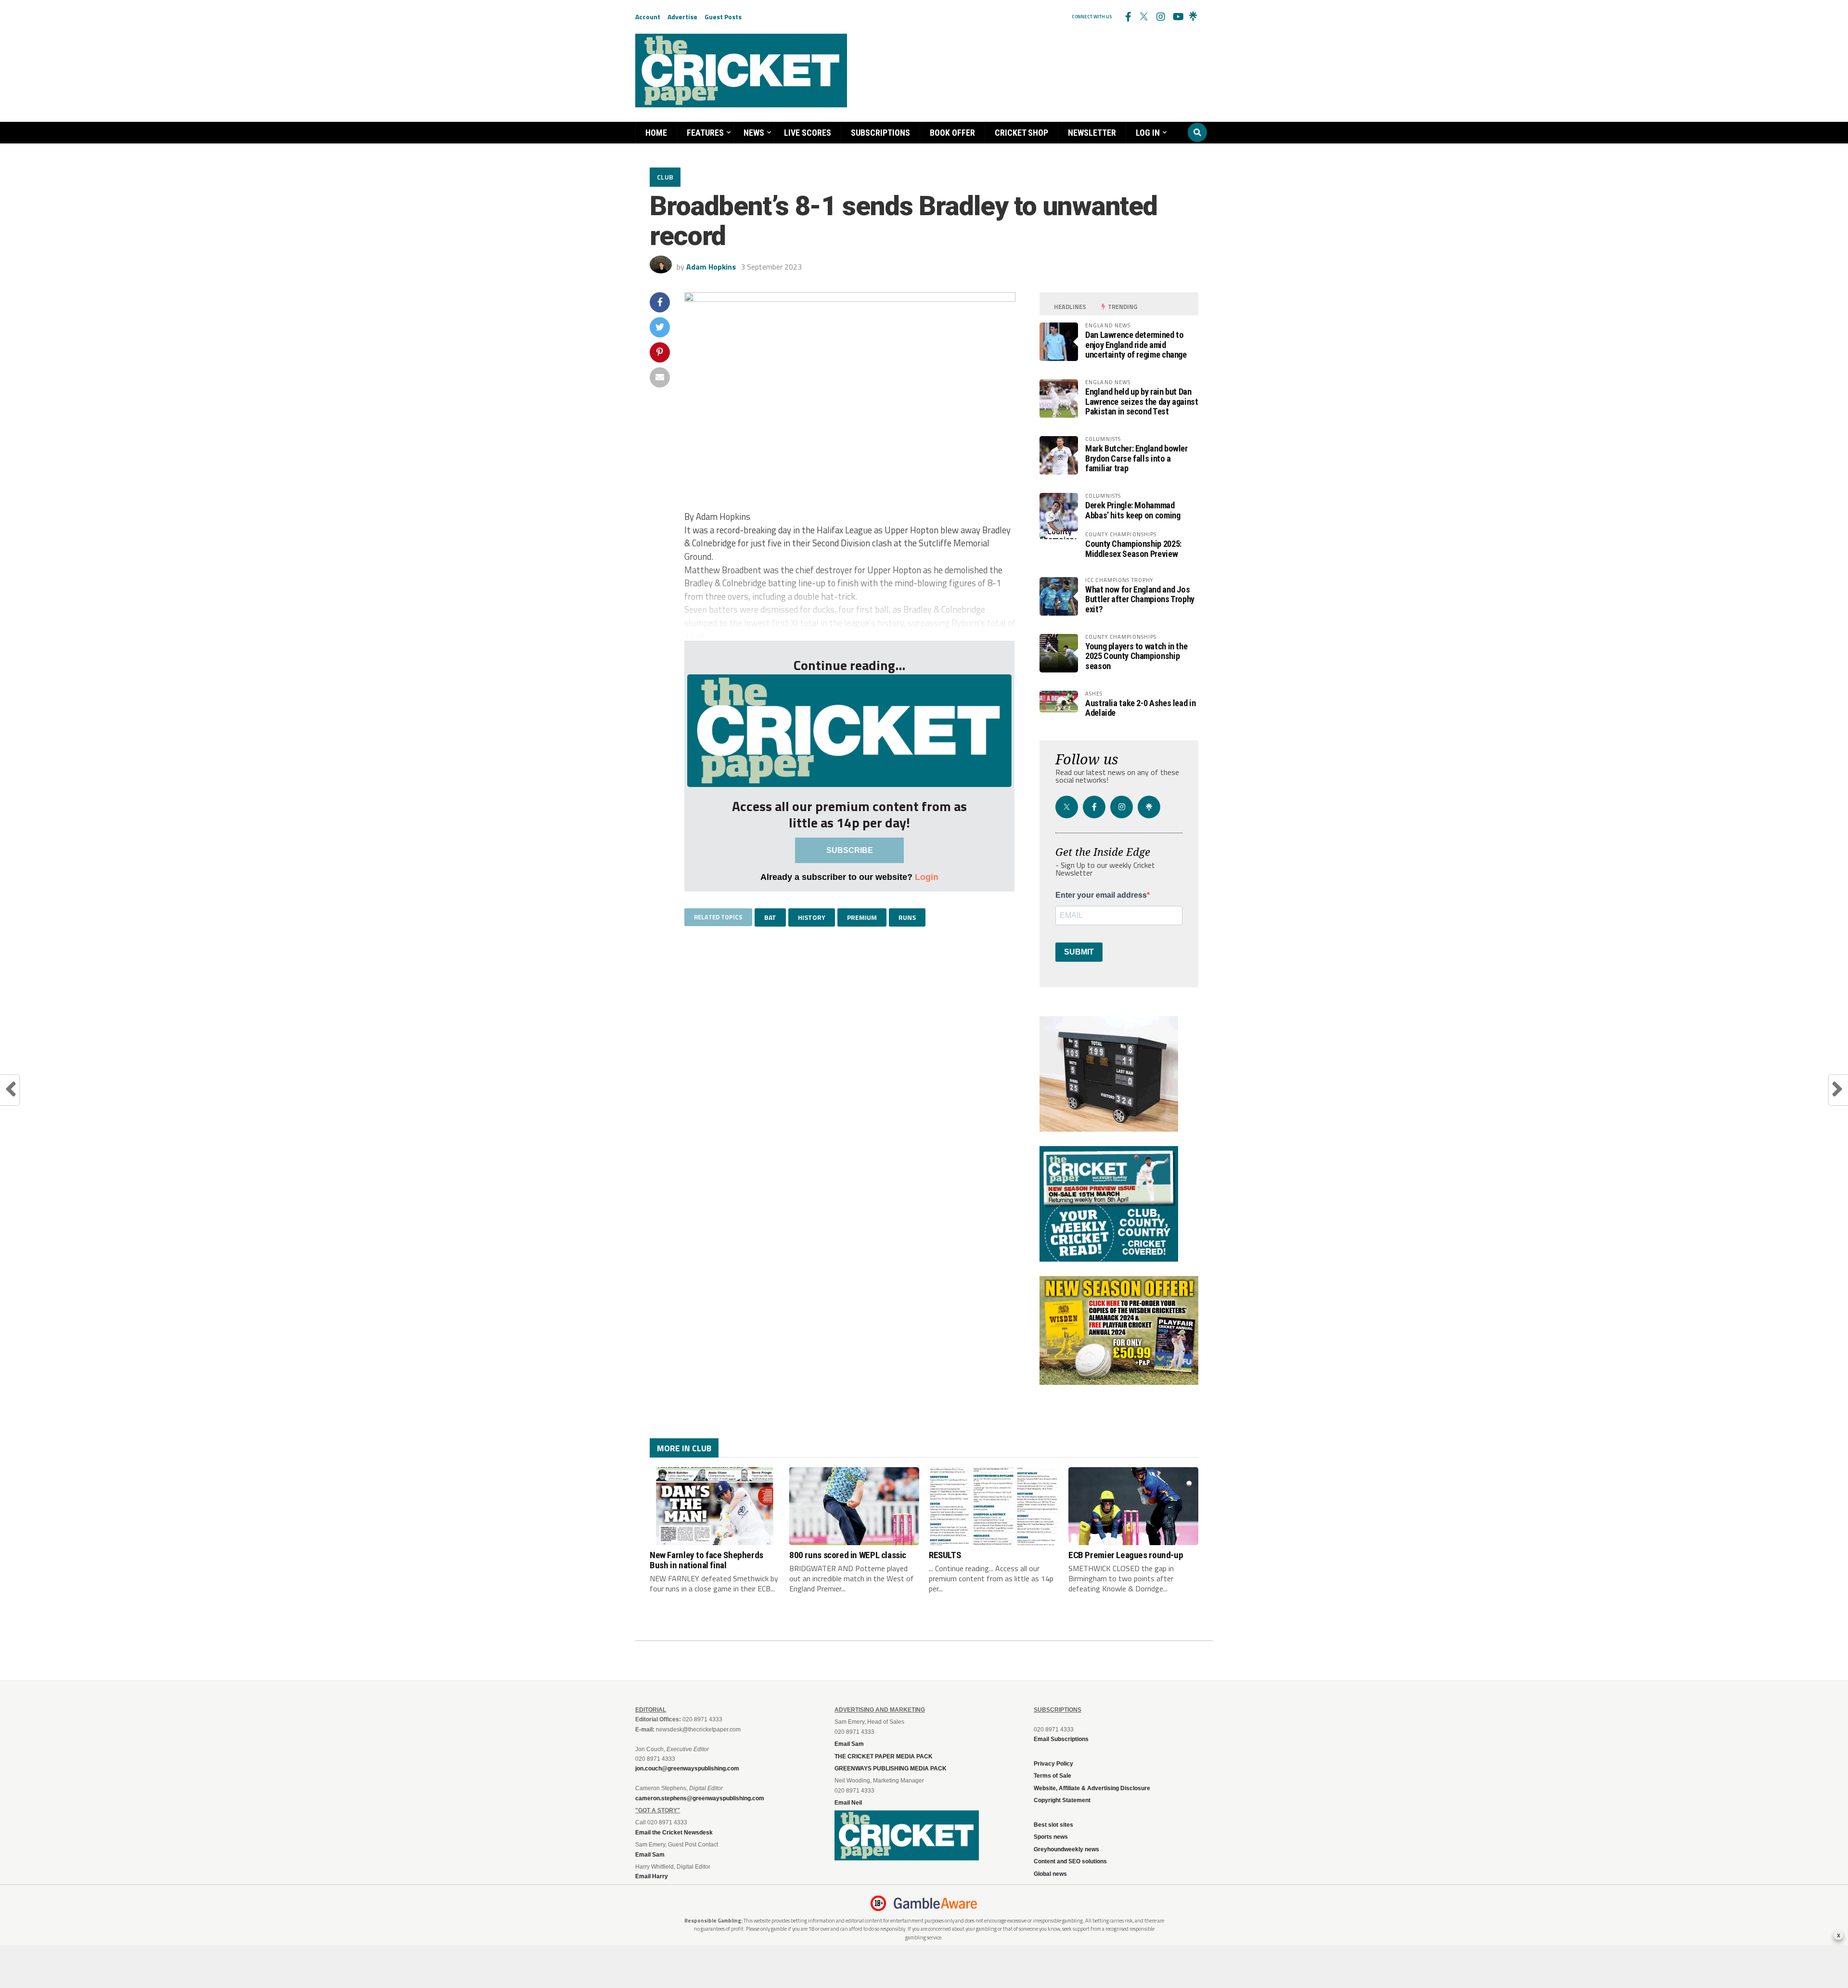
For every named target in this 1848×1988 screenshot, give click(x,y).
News (754, 133)
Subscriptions (880, 133)
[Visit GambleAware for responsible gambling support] (936, 1903)
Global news (1050, 1874)
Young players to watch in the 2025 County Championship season (1136, 656)
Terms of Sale (1052, 1776)
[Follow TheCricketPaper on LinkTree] (1193, 17)
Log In (1148, 133)
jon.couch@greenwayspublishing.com (687, 1769)
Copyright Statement (1062, 1800)
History (812, 917)
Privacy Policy (1053, 1764)
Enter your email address (1101, 895)
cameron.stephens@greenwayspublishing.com (700, 1798)
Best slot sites (1053, 1825)
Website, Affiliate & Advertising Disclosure (1092, 1788)
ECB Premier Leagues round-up (1126, 1555)
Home (656, 133)
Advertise (682, 17)
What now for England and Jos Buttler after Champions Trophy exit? (1140, 599)
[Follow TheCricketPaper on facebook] (1128, 17)
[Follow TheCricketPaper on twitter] (1144, 17)
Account (648, 17)
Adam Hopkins (711, 267)
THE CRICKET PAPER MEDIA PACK (884, 1756)
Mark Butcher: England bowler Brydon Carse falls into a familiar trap (1136, 458)
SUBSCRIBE (850, 850)
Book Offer (952, 133)
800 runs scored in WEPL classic (848, 1555)
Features (705, 133)
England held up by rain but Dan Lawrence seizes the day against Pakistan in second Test (1142, 401)
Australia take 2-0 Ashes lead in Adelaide (1140, 708)
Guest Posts (723, 17)
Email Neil (848, 1803)
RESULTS (945, 1555)
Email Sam (849, 1744)
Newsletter (1092, 133)
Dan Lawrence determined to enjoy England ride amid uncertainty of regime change (1136, 344)
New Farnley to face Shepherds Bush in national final (706, 1560)
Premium (862, 917)
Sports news (1051, 1837)
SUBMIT (1079, 952)
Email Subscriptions (1061, 1739)
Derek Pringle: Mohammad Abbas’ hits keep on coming (1133, 510)
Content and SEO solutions (1070, 1861)
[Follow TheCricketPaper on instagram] (1160, 17)
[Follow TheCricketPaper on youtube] (1177, 17)
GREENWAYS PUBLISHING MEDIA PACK (891, 1769)
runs (907, 917)
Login (927, 877)
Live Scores (808, 133)
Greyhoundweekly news (1066, 1849)
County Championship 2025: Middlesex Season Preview (1133, 549)
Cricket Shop (1021, 133)
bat (770, 917)
